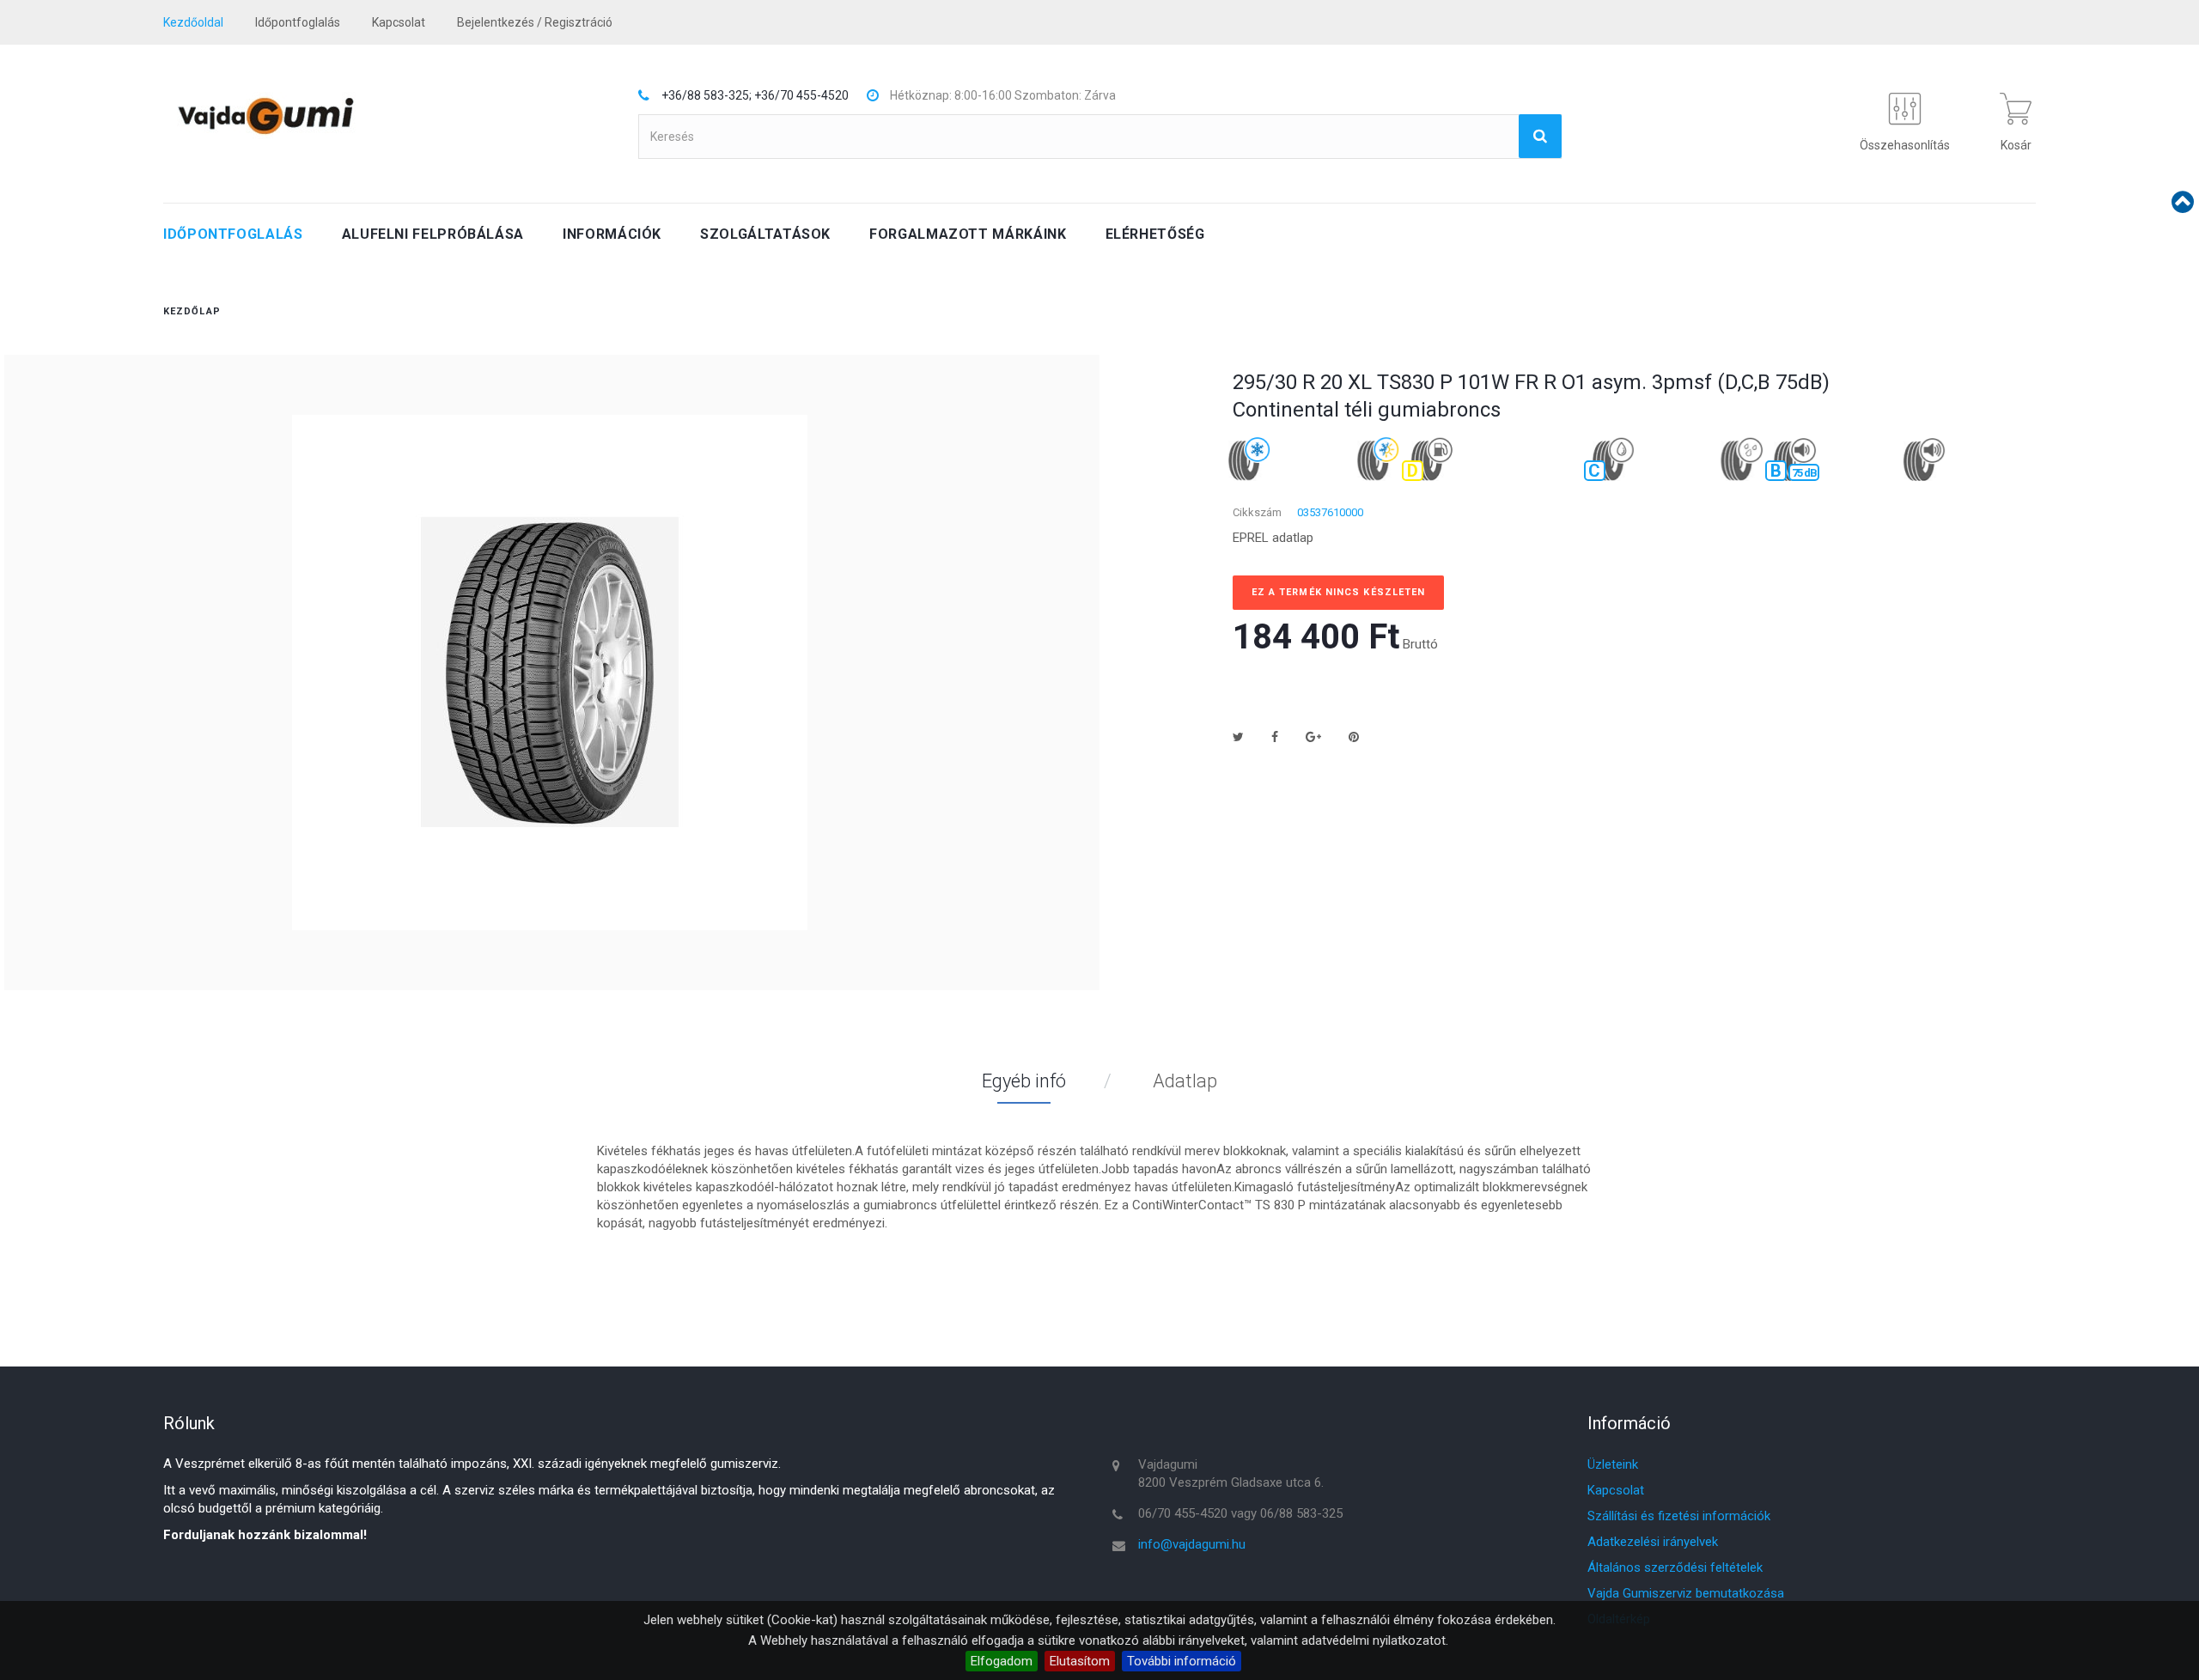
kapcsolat (399, 22)
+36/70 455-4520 (801, 95)
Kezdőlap (192, 311)
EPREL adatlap (1273, 538)
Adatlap (1185, 1081)
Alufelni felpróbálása (433, 234)
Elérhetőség (1155, 234)
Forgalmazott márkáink (968, 234)
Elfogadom (1002, 1661)
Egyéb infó (1024, 1081)
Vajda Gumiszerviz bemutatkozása (1686, 1593)
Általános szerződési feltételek (1675, 1567)
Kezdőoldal (193, 22)
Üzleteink (1613, 1464)
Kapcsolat (1616, 1490)
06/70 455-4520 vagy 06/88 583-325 (1240, 1513)
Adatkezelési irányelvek (1653, 1542)
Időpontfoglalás (298, 22)
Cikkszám (1257, 512)
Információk (612, 234)
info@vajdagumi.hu (1192, 1544)
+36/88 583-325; (707, 95)
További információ (1182, 1661)
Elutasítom (1080, 1661)
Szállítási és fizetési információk (1679, 1516)
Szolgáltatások (765, 234)
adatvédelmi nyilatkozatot (1374, 1640)
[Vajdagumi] (265, 116)
